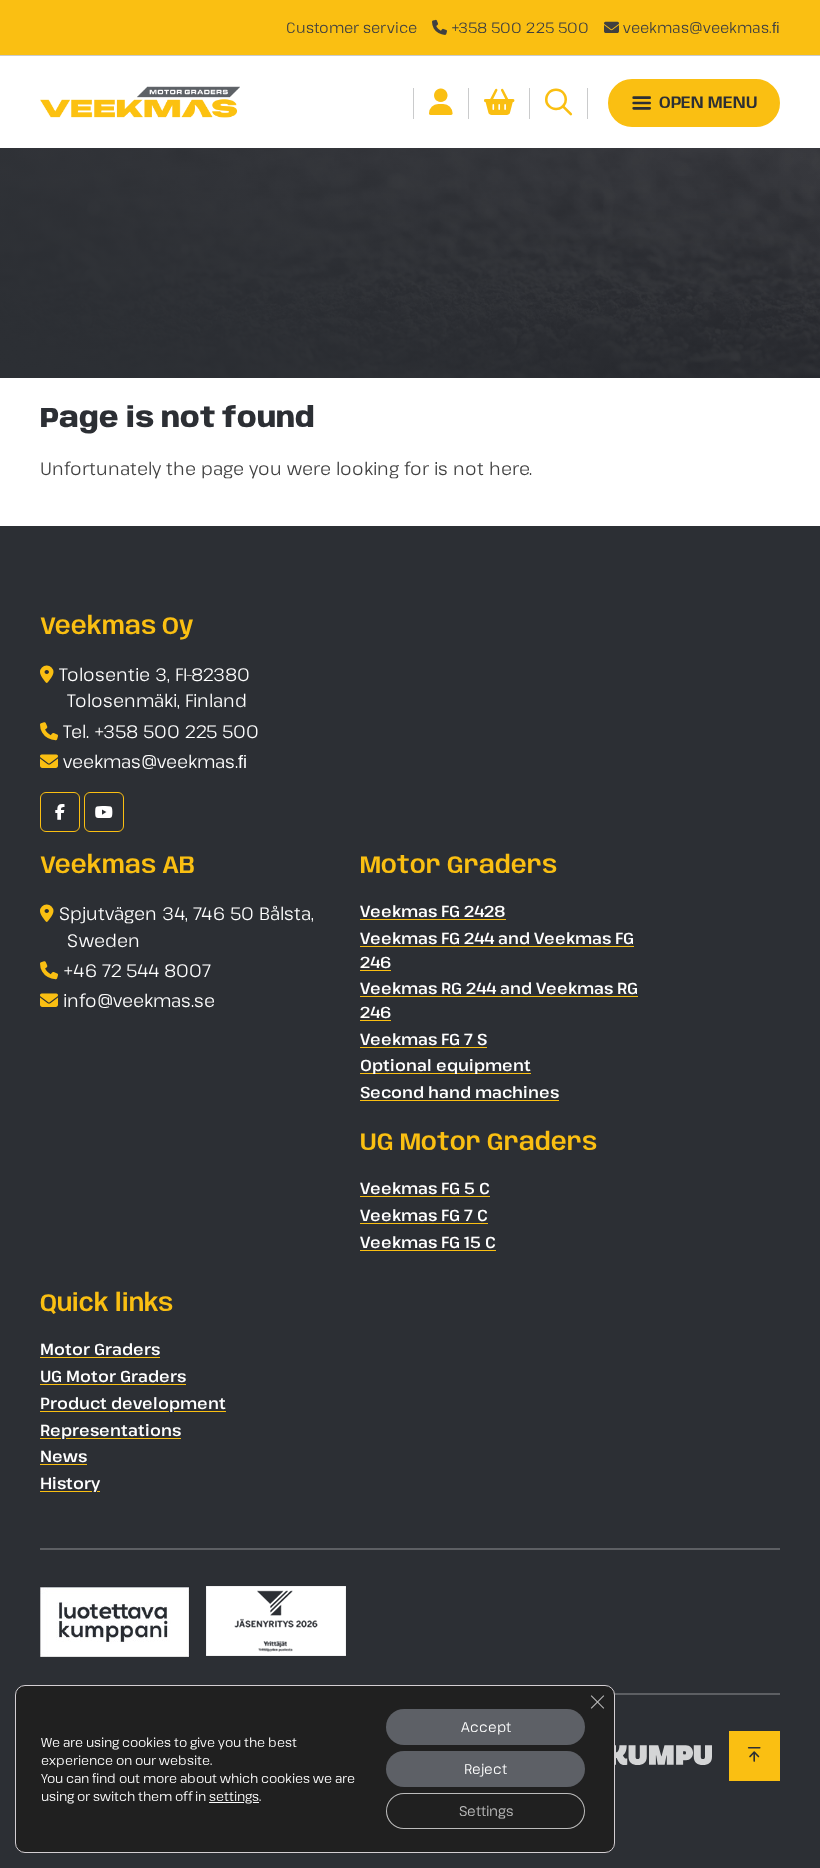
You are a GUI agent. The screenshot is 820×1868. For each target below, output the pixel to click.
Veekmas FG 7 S (423, 1039)
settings (234, 1796)
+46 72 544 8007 (137, 970)
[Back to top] (754, 1756)
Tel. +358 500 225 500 (161, 731)
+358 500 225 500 (520, 27)
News (63, 1456)
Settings (486, 1810)
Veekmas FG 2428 (433, 911)
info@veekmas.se (139, 1000)
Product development (133, 1403)
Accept (486, 1726)
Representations (110, 1430)
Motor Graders (100, 1349)
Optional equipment (445, 1065)
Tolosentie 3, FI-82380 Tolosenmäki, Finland (154, 687)
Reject (485, 1768)
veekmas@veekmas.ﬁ (701, 27)
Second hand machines (459, 1092)
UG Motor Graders (113, 1376)
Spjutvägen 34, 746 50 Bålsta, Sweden (186, 926)
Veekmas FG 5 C (425, 1188)
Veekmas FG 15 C (428, 1242)
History (70, 1483)
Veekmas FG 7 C (424, 1215)
